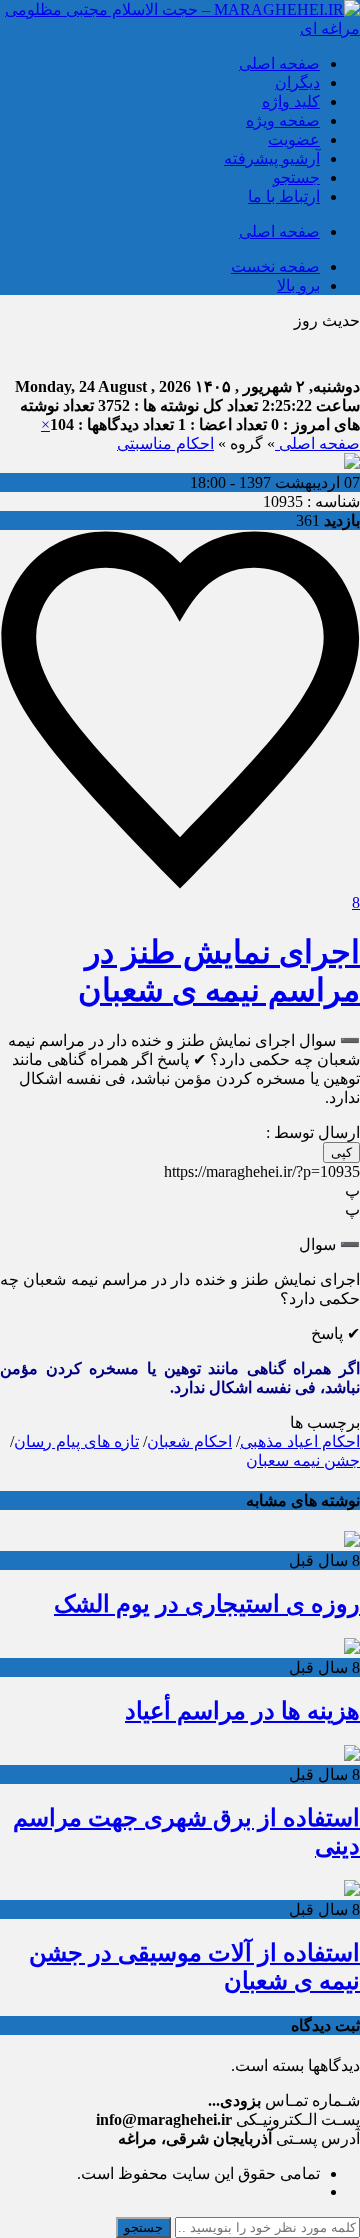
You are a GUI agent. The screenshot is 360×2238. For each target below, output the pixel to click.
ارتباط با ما (284, 196)
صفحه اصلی (279, 63)
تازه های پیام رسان (76, 1441)
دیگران (297, 82)
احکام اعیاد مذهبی (300, 1441)
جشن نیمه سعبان (303, 1460)
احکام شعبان (189, 1441)
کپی (341, 1152)
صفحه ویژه (283, 120)
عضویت (294, 139)
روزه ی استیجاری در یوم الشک (207, 1604)
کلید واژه (291, 101)
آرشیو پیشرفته (272, 158)
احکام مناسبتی (165, 443)
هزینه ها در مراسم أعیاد (242, 1711)
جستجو (296, 177)
